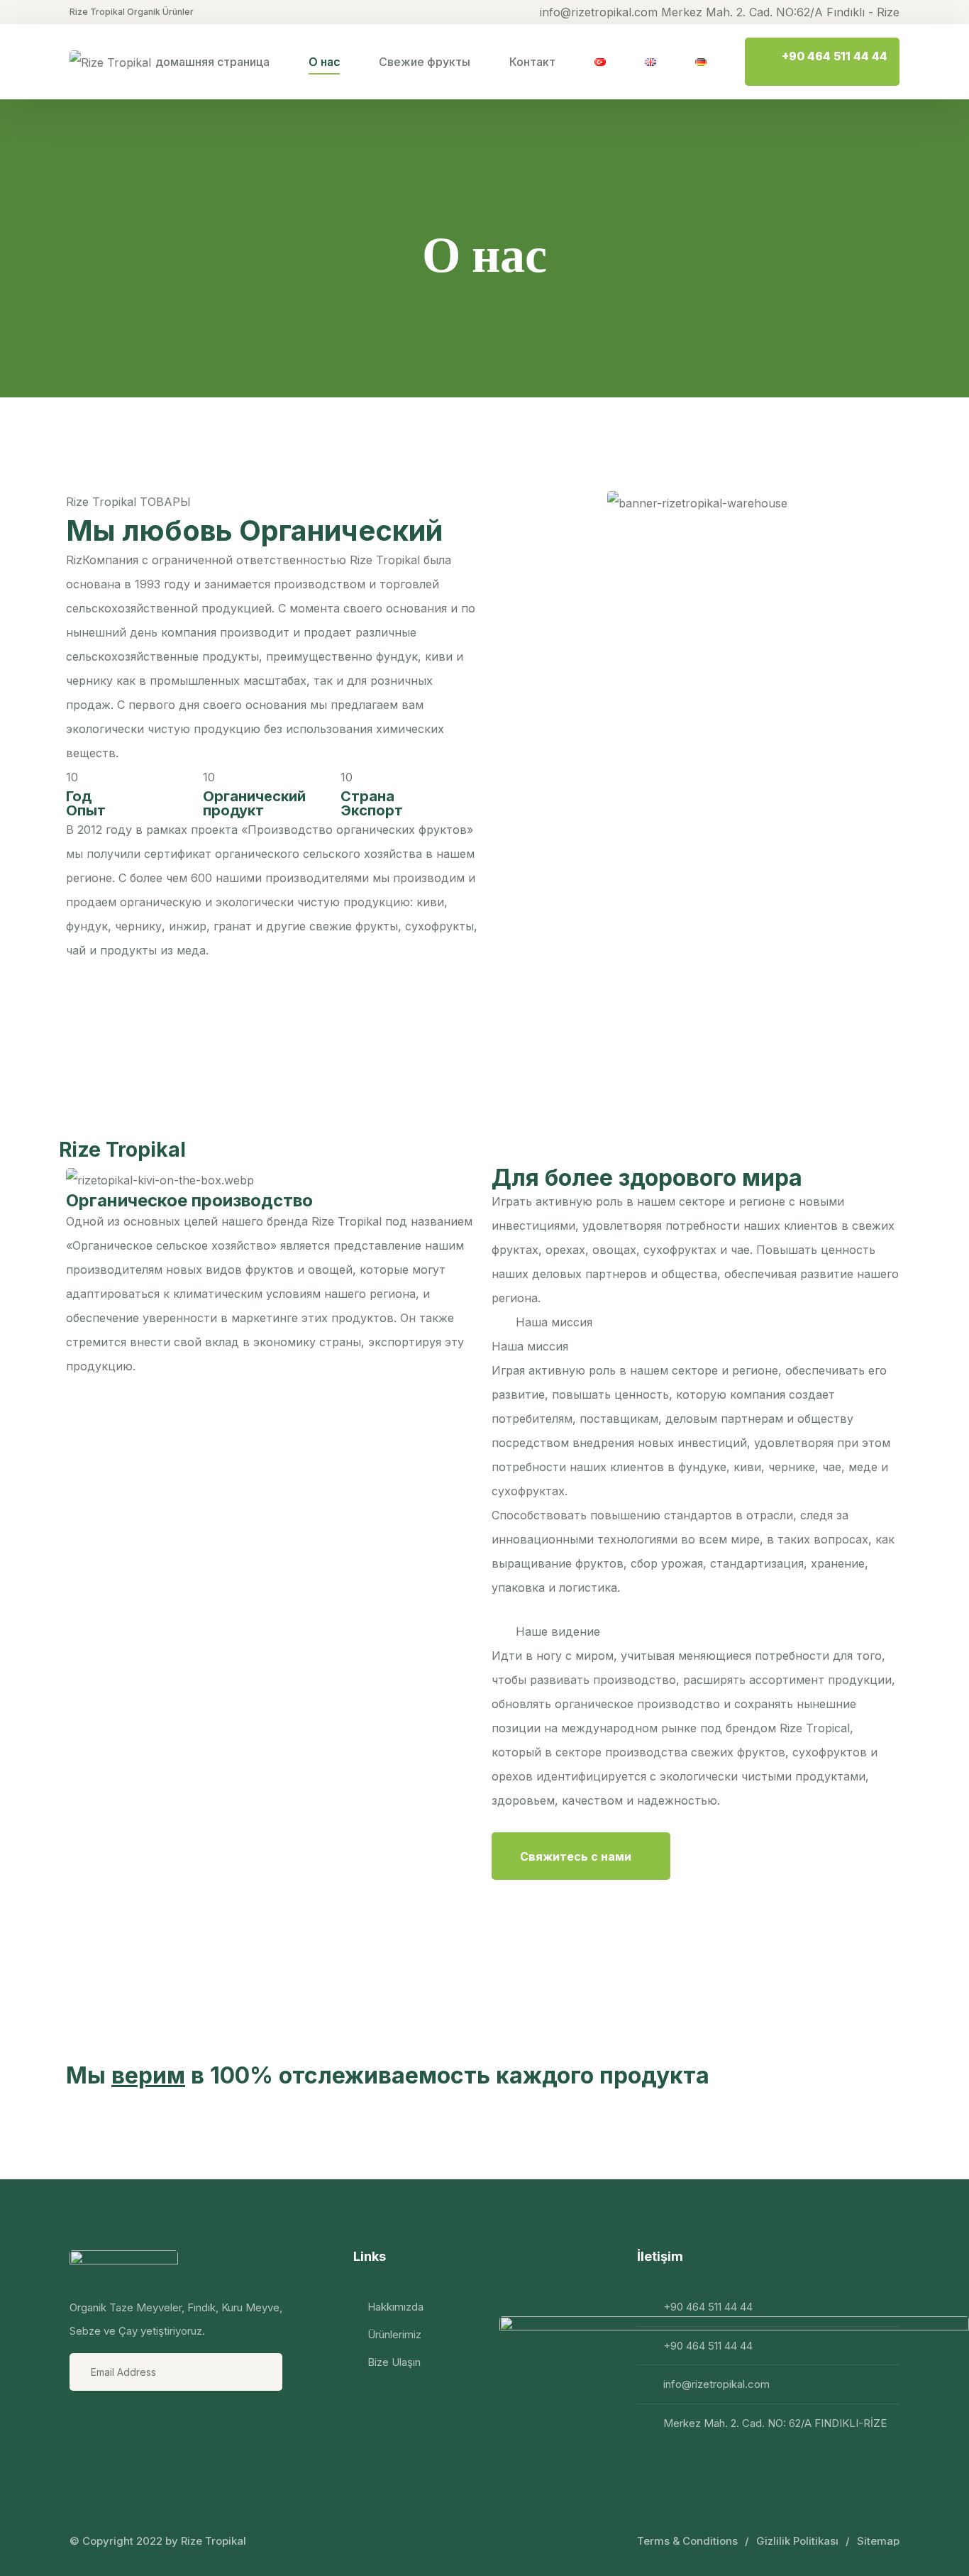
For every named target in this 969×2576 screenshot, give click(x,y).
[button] (697, 1322)
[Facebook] (82, 2423)
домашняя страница (212, 62)
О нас (324, 62)
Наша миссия (554, 1322)
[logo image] (110, 62)
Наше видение (558, 1631)
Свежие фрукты (425, 62)
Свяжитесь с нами (577, 1856)
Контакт (532, 62)
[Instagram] (120, 2423)
